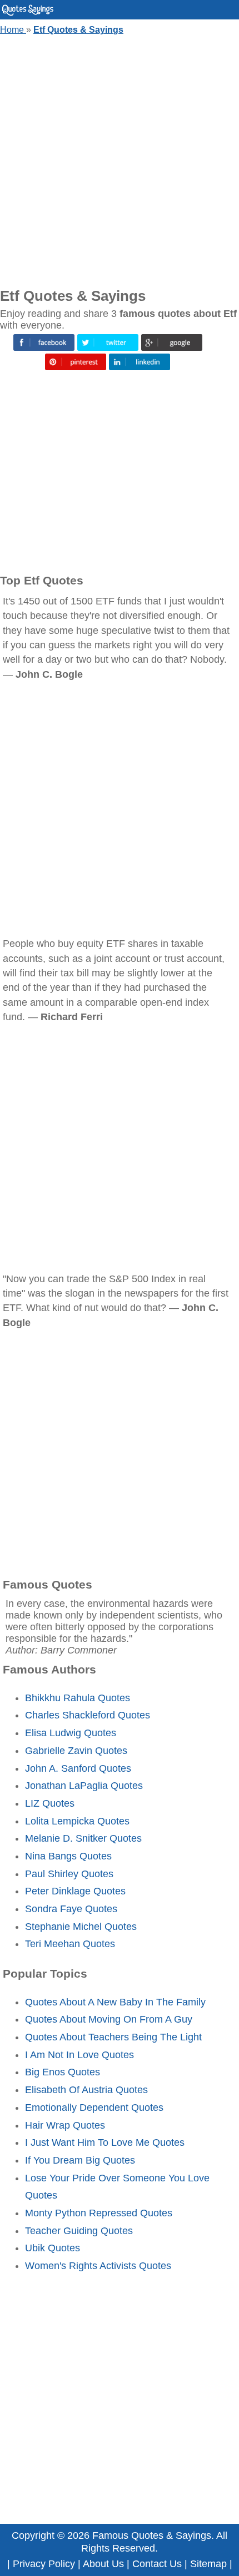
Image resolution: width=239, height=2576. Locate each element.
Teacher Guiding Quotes (79, 2231)
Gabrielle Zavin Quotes (76, 1751)
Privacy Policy (44, 2564)
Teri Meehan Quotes (70, 1944)
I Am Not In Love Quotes (79, 2055)
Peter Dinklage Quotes (75, 1891)
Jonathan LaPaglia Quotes (84, 1786)
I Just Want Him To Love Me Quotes (105, 2143)
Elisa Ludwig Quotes (71, 1733)
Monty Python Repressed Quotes (99, 2213)
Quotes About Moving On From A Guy (109, 2019)
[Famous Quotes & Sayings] (28, 13)
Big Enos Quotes (63, 2072)
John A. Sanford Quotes (78, 1768)
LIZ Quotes (50, 1803)
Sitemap (208, 2564)
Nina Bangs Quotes (68, 1856)
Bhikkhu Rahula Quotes (78, 1698)
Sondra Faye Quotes (71, 1909)
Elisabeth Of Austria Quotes (86, 2090)
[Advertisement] (120, 159)
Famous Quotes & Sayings (152, 2535)
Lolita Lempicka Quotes (77, 1821)
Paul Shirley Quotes (69, 1874)
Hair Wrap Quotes (65, 2125)
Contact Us (157, 2564)
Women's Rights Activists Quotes (98, 2266)
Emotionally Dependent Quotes (94, 2108)
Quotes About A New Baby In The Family (115, 2002)
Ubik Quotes (53, 2248)
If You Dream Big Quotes (80, 2160)
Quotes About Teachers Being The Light (113, 2037)
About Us (103, 2564)
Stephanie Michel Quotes (81, 1927)
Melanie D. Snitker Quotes (83, 1838)
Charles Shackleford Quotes (88, 1715)
